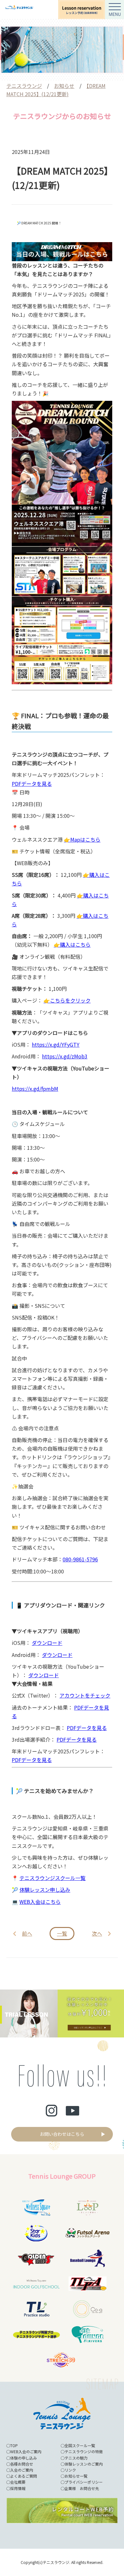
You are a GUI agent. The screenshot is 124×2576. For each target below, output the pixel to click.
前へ (27, 1933)
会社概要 (18, 2482)
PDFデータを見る (32, 784)
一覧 (62, 1933)
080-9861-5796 (80, 1559)
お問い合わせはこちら (62, 2134)
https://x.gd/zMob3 (65, 1056)
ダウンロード (47, 1643)
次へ (97, 1933)
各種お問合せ (22, 2464)
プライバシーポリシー (84, 2482)
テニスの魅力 (76, 2458)
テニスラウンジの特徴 (84, 2451)
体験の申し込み (24, 2458)
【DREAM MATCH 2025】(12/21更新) (56, 90)
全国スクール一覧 (80, 2445)
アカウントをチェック (85, 1695)
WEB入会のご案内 (26, 2451)
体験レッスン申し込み (45, 1890)
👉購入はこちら (72, 944)
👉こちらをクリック (67, 1000)
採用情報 (18, 2488)
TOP (14, 2445)
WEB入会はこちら (40, 1902)
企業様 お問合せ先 (82, 2488)
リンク (70, 2470)
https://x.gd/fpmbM (35, 1089)
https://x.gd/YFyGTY (56, 1044)
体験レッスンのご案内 (84, 2464)
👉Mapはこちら (82, 839)
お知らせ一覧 (76, 2476)
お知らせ (64, 86)
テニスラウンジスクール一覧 (52, 1878)
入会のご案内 (22, 2470)
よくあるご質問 (24, 2476)
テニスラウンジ (24, 86)
